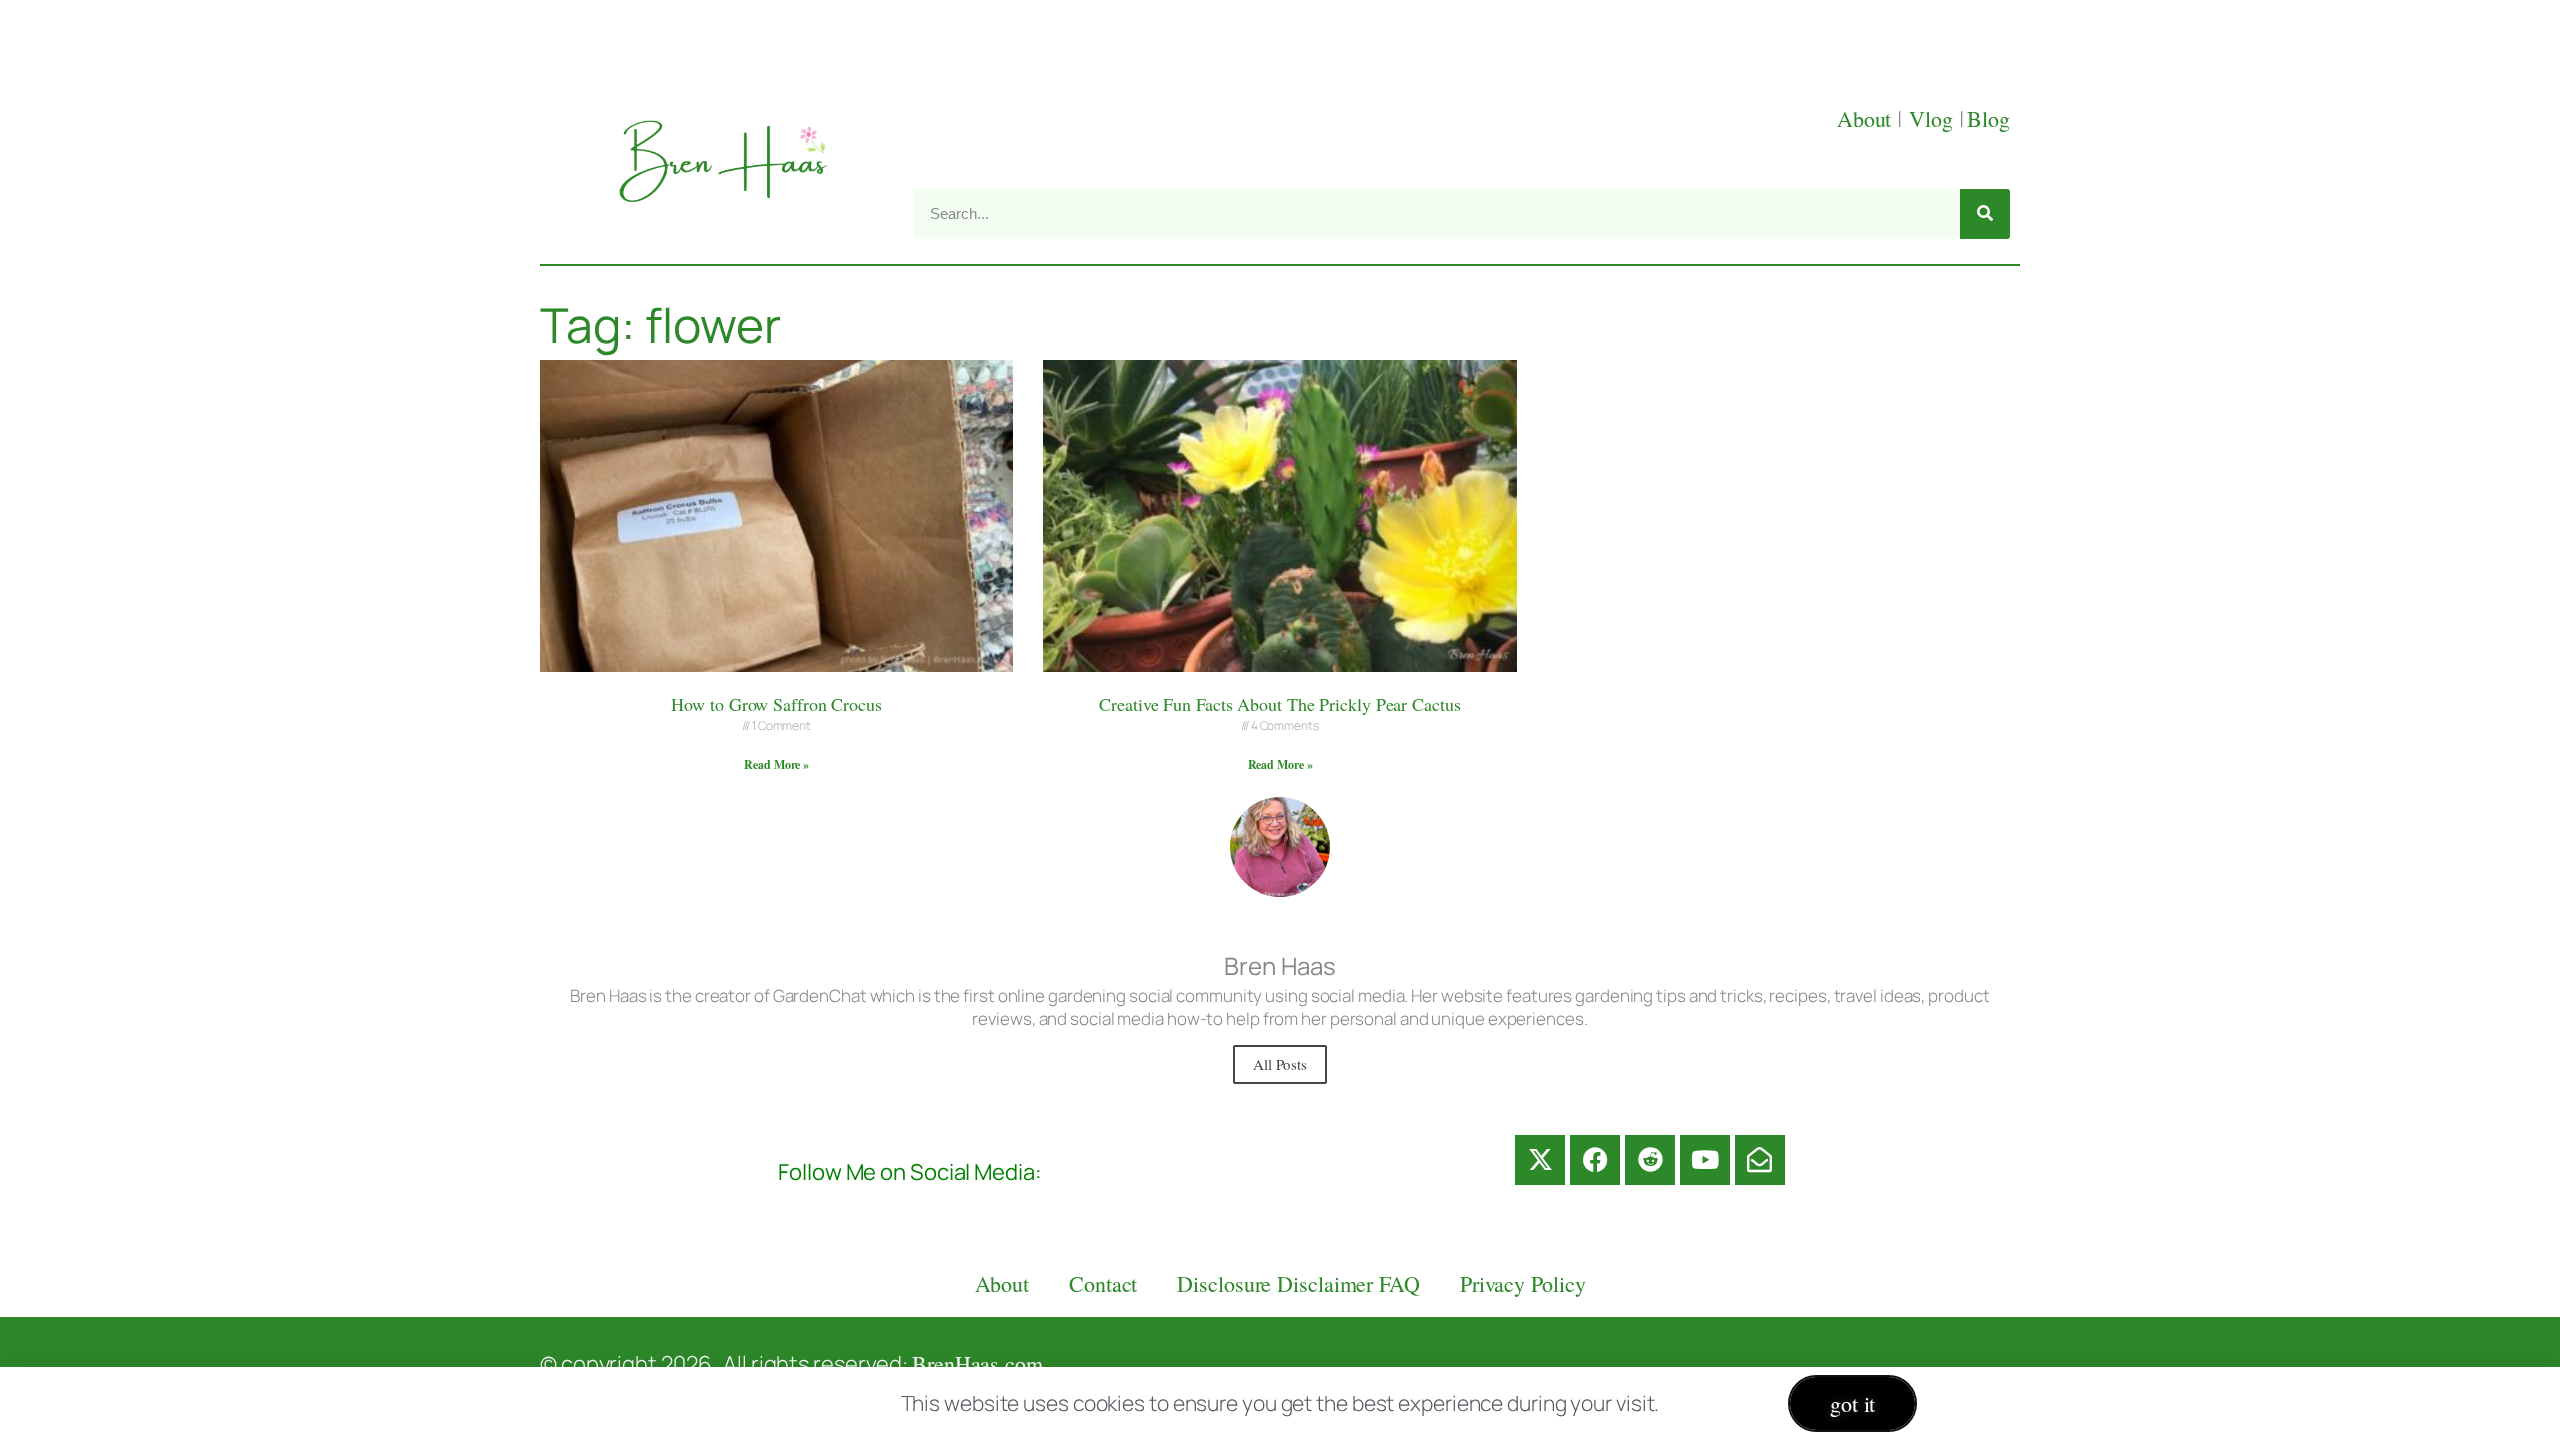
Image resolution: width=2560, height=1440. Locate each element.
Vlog (1934, 118)
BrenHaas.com (977, 1363)
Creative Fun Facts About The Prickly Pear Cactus (1279, 704)
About (1867, 118)
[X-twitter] (1540, 1160)
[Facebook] (1595, 1160)
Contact (1103, 1283)
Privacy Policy (1523, 1283)
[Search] (1985, 214)
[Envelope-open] (1760, 1160)
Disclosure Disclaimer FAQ (1298, 1283)
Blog (1988, 118)
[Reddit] (1650, 1160)
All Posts (1280, 1064)
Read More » (776, 764)
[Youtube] (1705, 1160)
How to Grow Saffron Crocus (776, 704)
